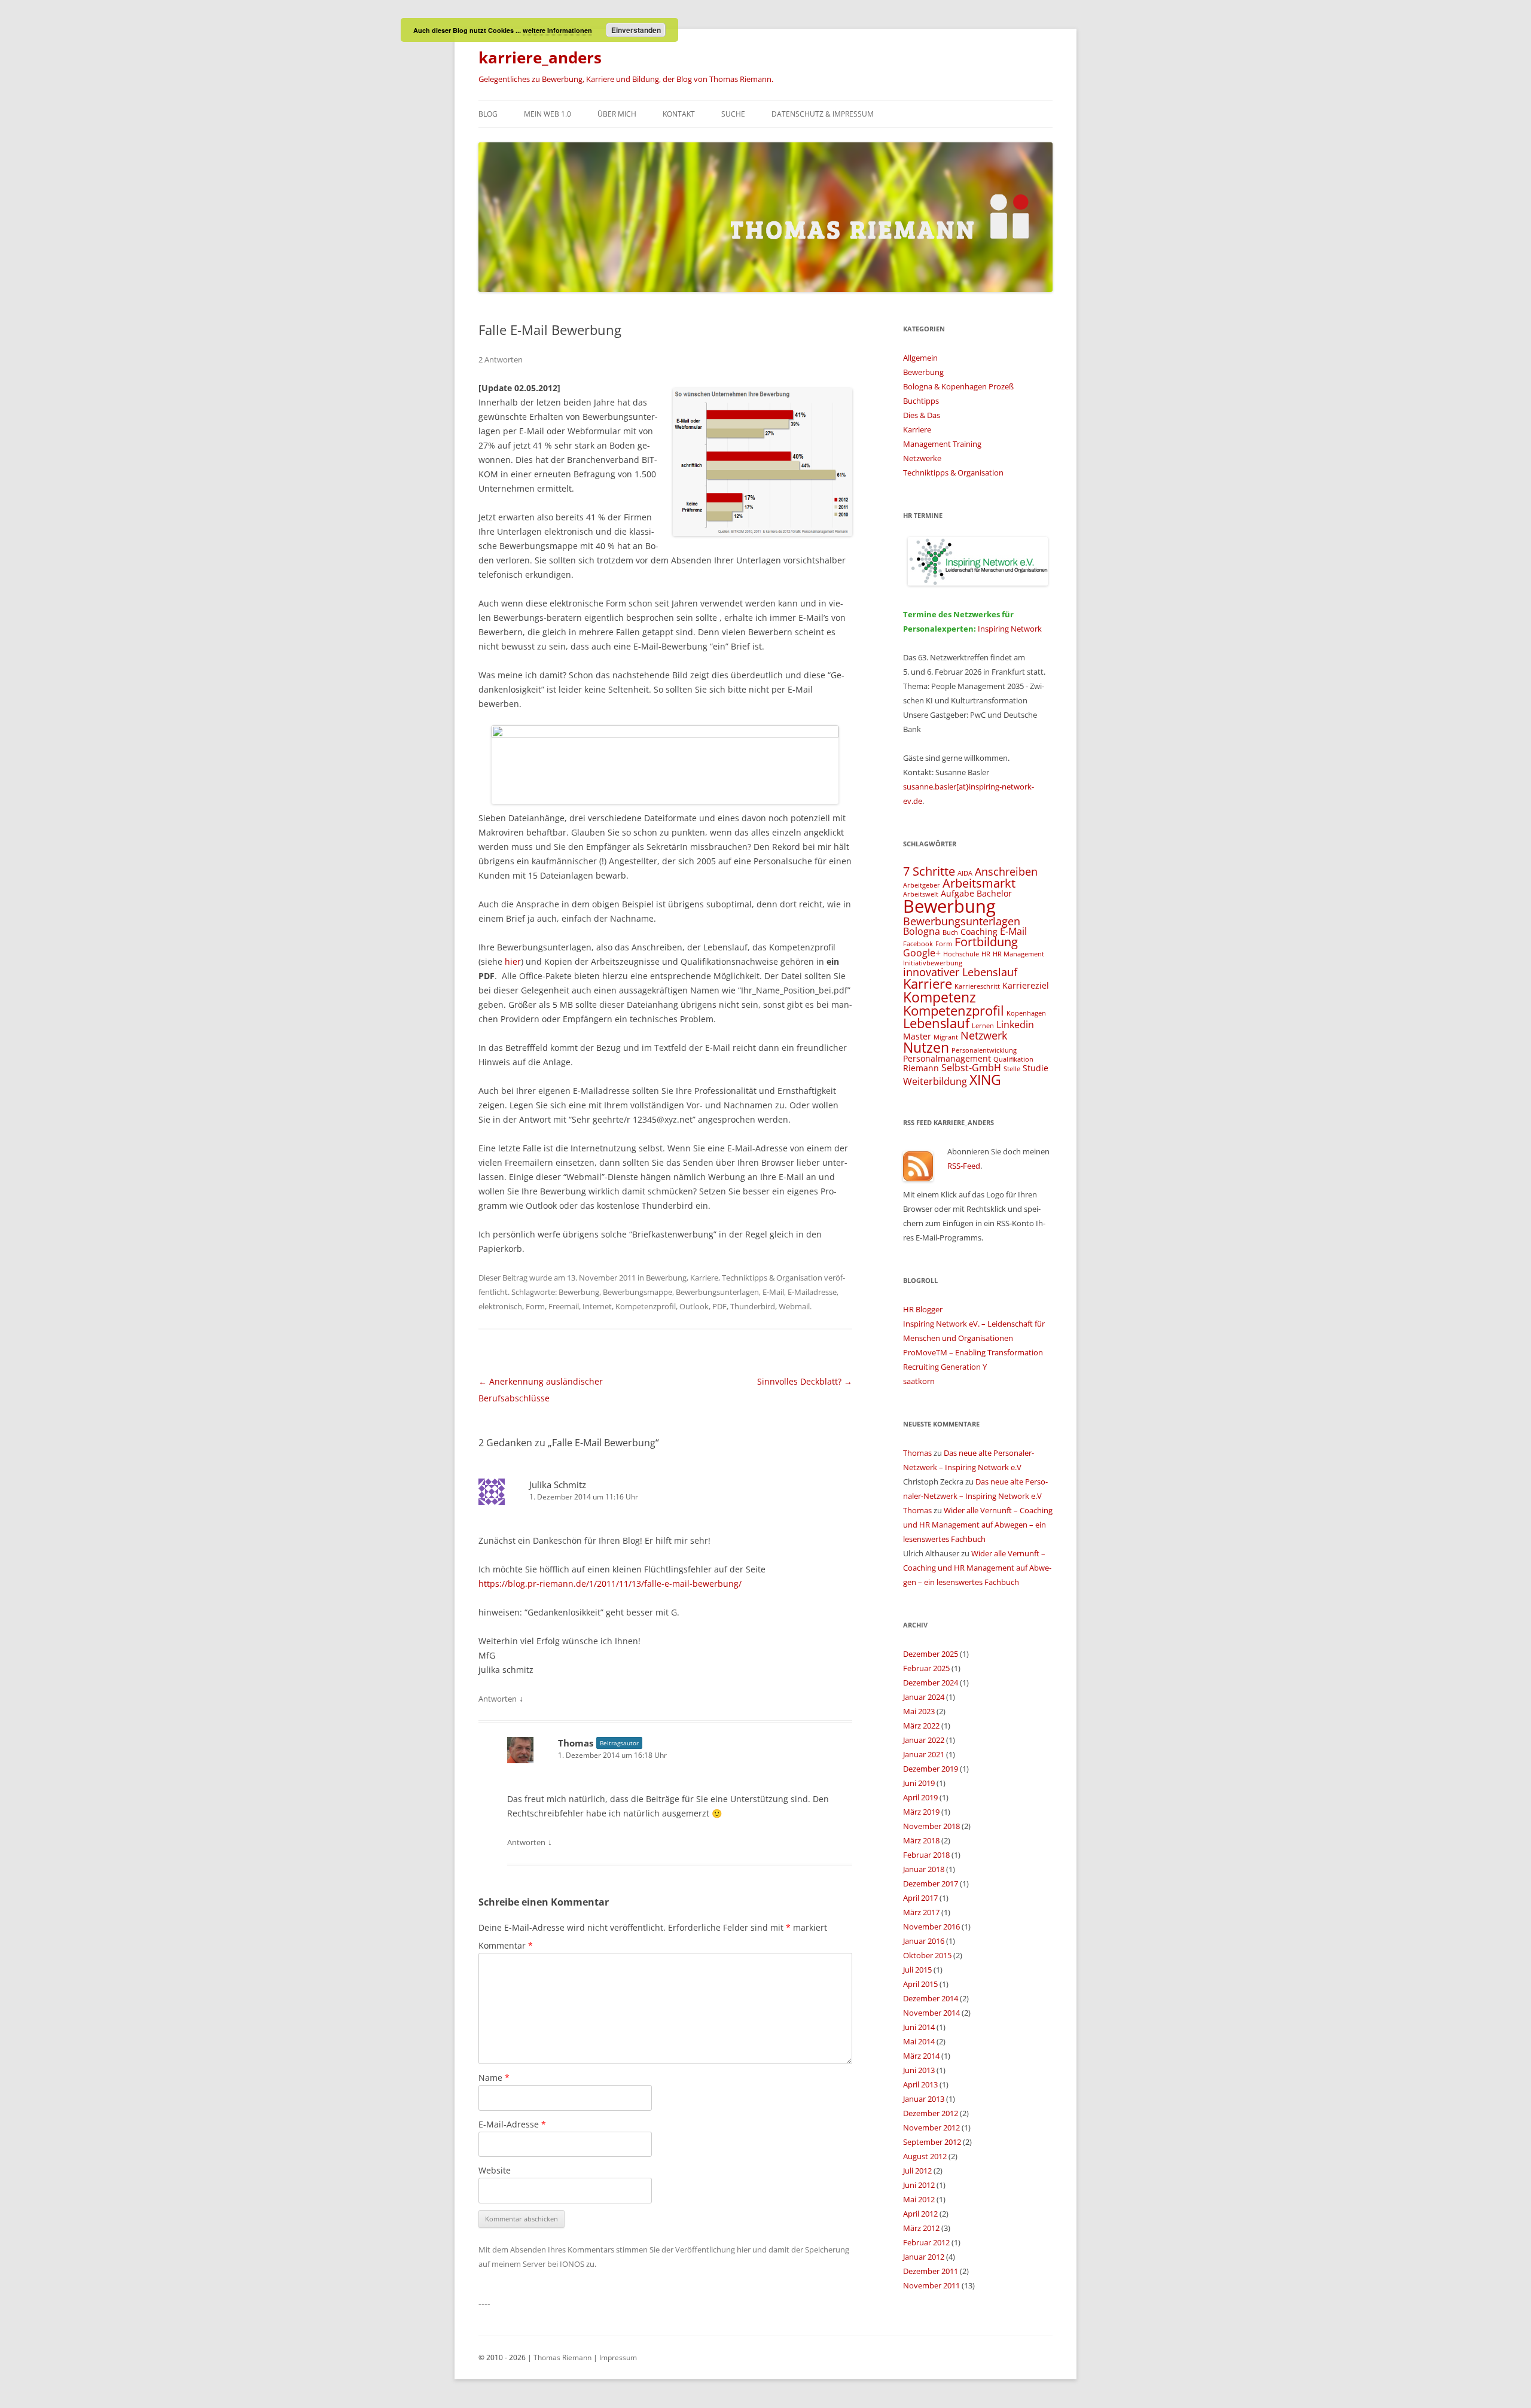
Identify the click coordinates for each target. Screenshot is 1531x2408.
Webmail (794, 1306)
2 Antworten (501, 359)
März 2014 (921, 2056)
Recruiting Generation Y (945, 1367)
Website (495, 2170)
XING (985, 1080)
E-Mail (773, 1292)
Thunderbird (753, 1306)
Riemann (921, 1068)
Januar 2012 (924, 2257)
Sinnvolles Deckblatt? (805, 1381)
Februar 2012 (926, 2242)
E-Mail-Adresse (512, 2124)
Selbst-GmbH (971, 1068)
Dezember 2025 (931, 1654)
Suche (733, 114)
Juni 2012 (919, 2185)
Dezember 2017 (931, 1883)
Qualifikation (1013, 1059)
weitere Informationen (557, 30)
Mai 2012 (919, 2199)
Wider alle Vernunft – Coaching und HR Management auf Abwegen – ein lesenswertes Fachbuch (978, 1525)
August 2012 (925, 2156)
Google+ (922, 953)
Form (535, 1306)
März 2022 (921, 1726)
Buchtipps (921, 401)
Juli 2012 (917, 2171)
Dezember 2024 (931, 1682)
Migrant (946, 1037)
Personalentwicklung (984, 1050)
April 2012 (920, 2214)
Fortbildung (986, 942)
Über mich (617, 114)
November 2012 (931, 2127)
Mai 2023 (919, 1711)
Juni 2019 (919, 1783)
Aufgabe (957, 893)
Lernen (983, 1026)
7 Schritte (929, 871)
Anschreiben (1006, 871)
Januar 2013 (924, 2099)
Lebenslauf (936, 1023)
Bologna (922, 931)
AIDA (965, 873)
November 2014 (931, 2013)
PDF (719, 1306)
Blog (488, 114)
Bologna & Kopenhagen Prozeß (958, 386)
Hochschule (961, 954)
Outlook (694, 1306)
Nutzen (926, 1047)
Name (494, 2078)
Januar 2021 (924, 1754)
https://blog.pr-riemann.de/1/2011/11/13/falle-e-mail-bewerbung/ (610, 1584)
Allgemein (920, 358)
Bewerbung (666, 1278)
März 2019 (921, 1812)
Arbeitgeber (922, 885)
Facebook (918, 944)
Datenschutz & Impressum (823, 114)
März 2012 (921, 2228)
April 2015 (920, 1984)
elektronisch (500, 1306)
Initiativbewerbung (933, 963)
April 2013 (920, 2084)
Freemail (564, 1306)
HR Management (1018, 954)
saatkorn (919, 1381)
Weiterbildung (935, 1081)
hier (513, 961)
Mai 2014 (919, 2041)
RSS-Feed (964, 1166)
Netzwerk (984, 1035)
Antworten (498, 1699)
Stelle (1012, 1069)
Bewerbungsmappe (638, 1292)
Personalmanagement (947, 1058)
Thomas (576, 1743)
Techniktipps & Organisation (772, 1278)
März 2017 (921, 1912)
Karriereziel (1026, 985)
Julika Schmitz (558, 1485)
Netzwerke (922, 458)
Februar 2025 (926, 1668)
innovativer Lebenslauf (960, 972)
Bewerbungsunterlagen (717, 1292)
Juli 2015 (917, 1970)
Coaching (979, 932)
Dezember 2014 (931, 1998)
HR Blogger (923, 1309)
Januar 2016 (924, 1941)
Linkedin (1015, 1025)
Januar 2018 (924, 1869)
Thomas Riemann (562, 2357)
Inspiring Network (1010, 629)
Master (917, 1036)
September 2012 (932, 2142)
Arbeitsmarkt (979, 883)
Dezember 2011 (931, 2271)
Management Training (942, 444)
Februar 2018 (926, 1855)
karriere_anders (540, 57)
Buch (950, 932)
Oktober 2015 (927, 1955)
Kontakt (679, 114)
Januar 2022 (924, 1740)
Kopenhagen (1026, 1013)
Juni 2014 (919, 2027)
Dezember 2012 (931, 2113)
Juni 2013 (919, 2070)
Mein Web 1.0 (548, 114)
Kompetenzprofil (646, 1306)
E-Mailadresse (812, 1292)
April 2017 (920, 1898)
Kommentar (506, 1945)
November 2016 (931, 1927)
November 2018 (931, 1826)
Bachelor (994, 893)
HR (986, 954)
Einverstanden (636, 30)
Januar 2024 (924, 1697)
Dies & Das (922, 415)
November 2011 (931, 2285)
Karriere (704, 1278)
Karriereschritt (977, 986)
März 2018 (921, 1840)
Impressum (618, 2357)
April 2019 (920, 1797)
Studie (1036, 1068)
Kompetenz (940, 997)
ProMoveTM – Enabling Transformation (973, 1352)
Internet (597, 1306)
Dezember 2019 (931, 1769)
